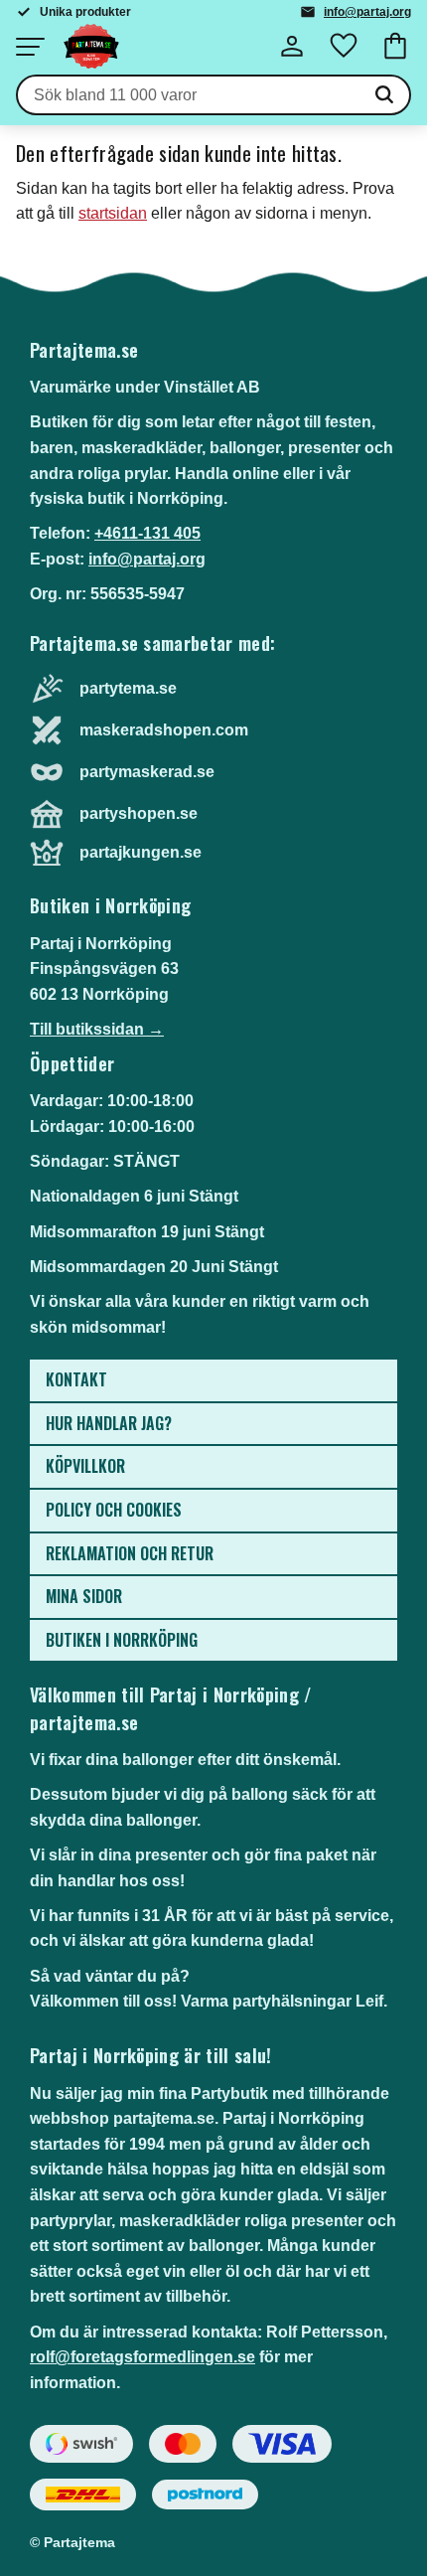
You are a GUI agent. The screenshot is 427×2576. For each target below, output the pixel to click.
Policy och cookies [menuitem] (114, 1510)
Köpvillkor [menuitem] (85, 1466)
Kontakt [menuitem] (76, 1379)
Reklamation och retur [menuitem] (130, 1553)
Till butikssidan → (97, 1029)
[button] (30, 47)
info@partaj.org (367, 12)
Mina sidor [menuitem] (84, 1596)
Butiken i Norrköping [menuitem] (122, 1640)
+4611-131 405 (147, 533)
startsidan (113, 213)
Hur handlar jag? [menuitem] (109, 1423)
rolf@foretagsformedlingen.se (142, 2357)
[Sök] (384, 95)
